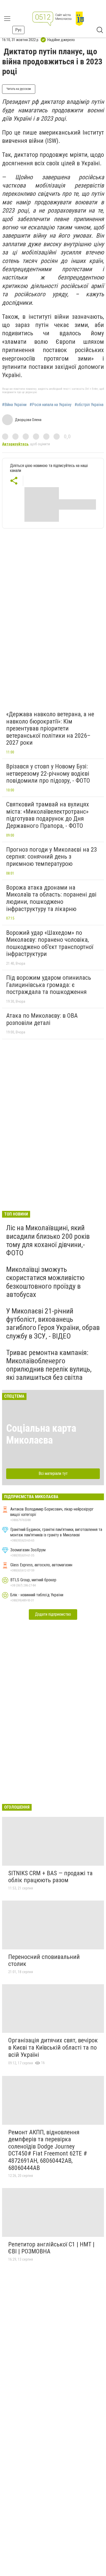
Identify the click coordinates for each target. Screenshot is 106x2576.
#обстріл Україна (89, 405)
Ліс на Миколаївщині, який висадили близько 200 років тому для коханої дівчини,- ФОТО (48, 1240)
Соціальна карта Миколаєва (41, 1434)
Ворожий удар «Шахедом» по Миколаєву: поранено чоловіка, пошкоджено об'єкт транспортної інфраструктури (50, 943)
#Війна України (14, 405)
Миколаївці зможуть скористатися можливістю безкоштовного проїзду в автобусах (45, 1282)
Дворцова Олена (28, 420)
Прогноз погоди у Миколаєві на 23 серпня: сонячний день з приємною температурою (52, 857)
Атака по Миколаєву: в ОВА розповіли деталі (42, 1019)
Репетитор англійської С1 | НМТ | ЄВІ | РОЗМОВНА (51, 2248)
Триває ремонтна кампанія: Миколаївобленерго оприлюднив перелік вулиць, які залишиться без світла (49, 1365)
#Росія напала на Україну (51, 405)
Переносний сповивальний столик (44, 1960)
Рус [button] (18, 30)
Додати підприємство (53, 1614)
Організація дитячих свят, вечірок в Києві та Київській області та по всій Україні (53, 2047)
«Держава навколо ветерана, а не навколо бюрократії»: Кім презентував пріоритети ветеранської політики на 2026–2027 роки (50, 728)
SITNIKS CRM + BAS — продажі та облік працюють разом (50, 1877)
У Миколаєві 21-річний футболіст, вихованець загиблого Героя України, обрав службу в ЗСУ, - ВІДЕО (53, 1324)
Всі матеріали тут (53, 1473)
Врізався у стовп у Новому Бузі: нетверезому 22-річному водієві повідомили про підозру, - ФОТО (48, 773)
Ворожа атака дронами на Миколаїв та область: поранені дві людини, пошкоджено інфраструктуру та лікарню (51, 898)
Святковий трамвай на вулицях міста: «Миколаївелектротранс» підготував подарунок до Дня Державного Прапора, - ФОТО (48, 815)
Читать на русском (19, 89)
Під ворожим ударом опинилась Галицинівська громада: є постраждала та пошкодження (49, 985)
